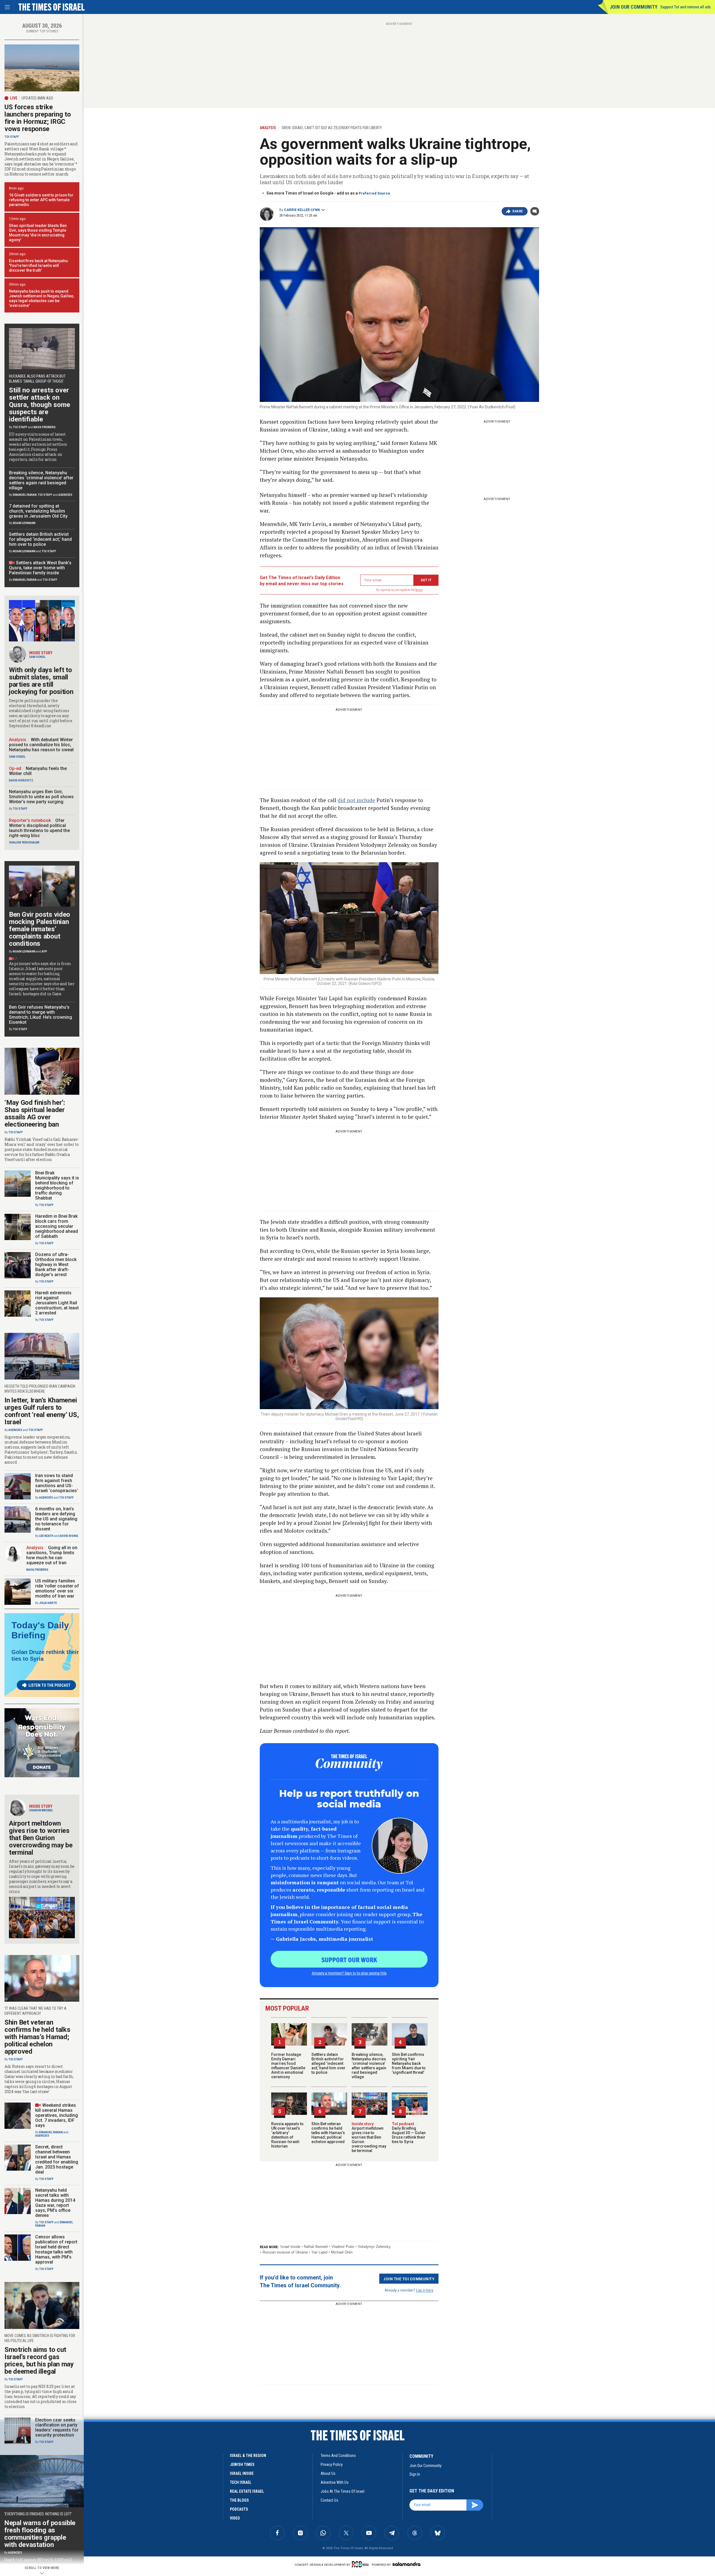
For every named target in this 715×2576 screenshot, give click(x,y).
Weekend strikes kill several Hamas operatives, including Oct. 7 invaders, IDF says (57, 2115)
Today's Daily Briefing (40, 1630)
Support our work (349, 1959)
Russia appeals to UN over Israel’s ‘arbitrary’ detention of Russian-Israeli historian (287, 2135)
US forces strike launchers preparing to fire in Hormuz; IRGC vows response (38, 118)
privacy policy (332, 2464)
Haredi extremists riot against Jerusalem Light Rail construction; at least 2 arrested (57, 1303)
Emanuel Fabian (25, 495)
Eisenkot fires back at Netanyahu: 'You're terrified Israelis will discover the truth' (39, 266)
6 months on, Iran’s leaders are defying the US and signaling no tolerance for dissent (56, 1519)
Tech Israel (241, 2482)
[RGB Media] (361, 2564)
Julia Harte (48, 1603)
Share (518, 211)
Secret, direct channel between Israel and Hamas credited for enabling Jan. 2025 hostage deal (57, 2159)
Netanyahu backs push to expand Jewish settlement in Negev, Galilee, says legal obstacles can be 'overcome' (41, 298)
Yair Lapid (319, 2252)
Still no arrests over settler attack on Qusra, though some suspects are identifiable (40, 405)
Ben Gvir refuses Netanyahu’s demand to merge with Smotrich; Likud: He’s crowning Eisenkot (40, 1015)
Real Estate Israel (247, 2491)
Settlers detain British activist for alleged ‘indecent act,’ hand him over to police (328, 2063)
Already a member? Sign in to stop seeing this (349, 1973)
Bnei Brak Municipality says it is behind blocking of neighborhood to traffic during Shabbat (57, 1185)
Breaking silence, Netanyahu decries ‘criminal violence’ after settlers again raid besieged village (369, 2066)
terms (419, 590)
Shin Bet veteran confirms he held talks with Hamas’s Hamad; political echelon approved (328, 2133)
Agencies (65, 495)
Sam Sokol (37, 657)
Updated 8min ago (37, 98)
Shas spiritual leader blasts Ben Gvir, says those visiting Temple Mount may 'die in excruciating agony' (38, 233)
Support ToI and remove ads (686, 7)
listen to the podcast (49, 1685)
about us (328, 2473)
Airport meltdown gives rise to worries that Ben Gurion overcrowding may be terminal (369, 2137)
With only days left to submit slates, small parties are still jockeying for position (41, 681)
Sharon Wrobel (41, 1810)
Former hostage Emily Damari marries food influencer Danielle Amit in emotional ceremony (288, 2066)
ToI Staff (12, 137)
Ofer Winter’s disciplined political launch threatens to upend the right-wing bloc (39, 828)
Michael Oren (342, 2252)
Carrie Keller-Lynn (302, 210)
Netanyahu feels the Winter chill (38, 771)
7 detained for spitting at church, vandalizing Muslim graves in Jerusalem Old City (38, 511)
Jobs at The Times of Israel (343, 2491)
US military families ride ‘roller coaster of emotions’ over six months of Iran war (57, 1588)
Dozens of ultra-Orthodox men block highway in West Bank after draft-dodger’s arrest (56, 1265)
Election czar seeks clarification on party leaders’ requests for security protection (57, 2427)
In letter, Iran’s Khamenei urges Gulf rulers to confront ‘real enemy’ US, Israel (42, 1411)
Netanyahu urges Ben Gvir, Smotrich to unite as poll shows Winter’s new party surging (41, 797)
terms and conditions (338, 2456)
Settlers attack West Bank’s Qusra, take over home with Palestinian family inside (40, 568)
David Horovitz (21, 780)
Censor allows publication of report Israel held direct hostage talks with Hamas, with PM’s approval (56, 2249)
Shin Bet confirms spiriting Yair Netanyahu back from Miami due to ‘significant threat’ (409, 2063)
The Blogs (239, 2500)
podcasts (239, 2509)
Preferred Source (374, 193)
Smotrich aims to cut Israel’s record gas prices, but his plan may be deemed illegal (39, 2361)
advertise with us (335, 2482)
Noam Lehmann (24, 523)
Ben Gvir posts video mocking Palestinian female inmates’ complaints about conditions (40, 929)
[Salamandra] (406, 2564)
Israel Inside (290, 2247)
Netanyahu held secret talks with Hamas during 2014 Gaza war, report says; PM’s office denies (55, 2203)
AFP (44, 952)
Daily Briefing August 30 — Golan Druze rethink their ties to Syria (409, 2133)
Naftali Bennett (316, 2247)
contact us (329, 2500)
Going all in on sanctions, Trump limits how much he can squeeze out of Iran (52, 1555)
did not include (356, 800)
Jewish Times (242, 2464)
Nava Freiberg (45, 427)
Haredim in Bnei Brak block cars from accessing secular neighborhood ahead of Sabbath (57, 1226)
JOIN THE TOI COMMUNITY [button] (409, 2279)
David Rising (69, 1536)
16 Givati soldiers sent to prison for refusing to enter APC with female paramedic (41, 200)
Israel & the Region (248, 2456)
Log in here (425, 2290)
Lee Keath (46, 1536)
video (235, 2518)
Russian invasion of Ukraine (285, 2252)
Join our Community (634, 7)
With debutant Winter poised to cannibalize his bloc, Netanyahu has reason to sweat (41, 745)
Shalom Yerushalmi (24, 843)
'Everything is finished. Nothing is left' (38, 2514)
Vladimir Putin (343, 2247)
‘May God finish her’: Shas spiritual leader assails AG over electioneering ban (35, 1113)
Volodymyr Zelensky (374, 2247)
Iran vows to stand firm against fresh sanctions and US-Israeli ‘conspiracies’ (57, 1483)
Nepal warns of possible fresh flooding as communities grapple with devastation (40, 2534)
